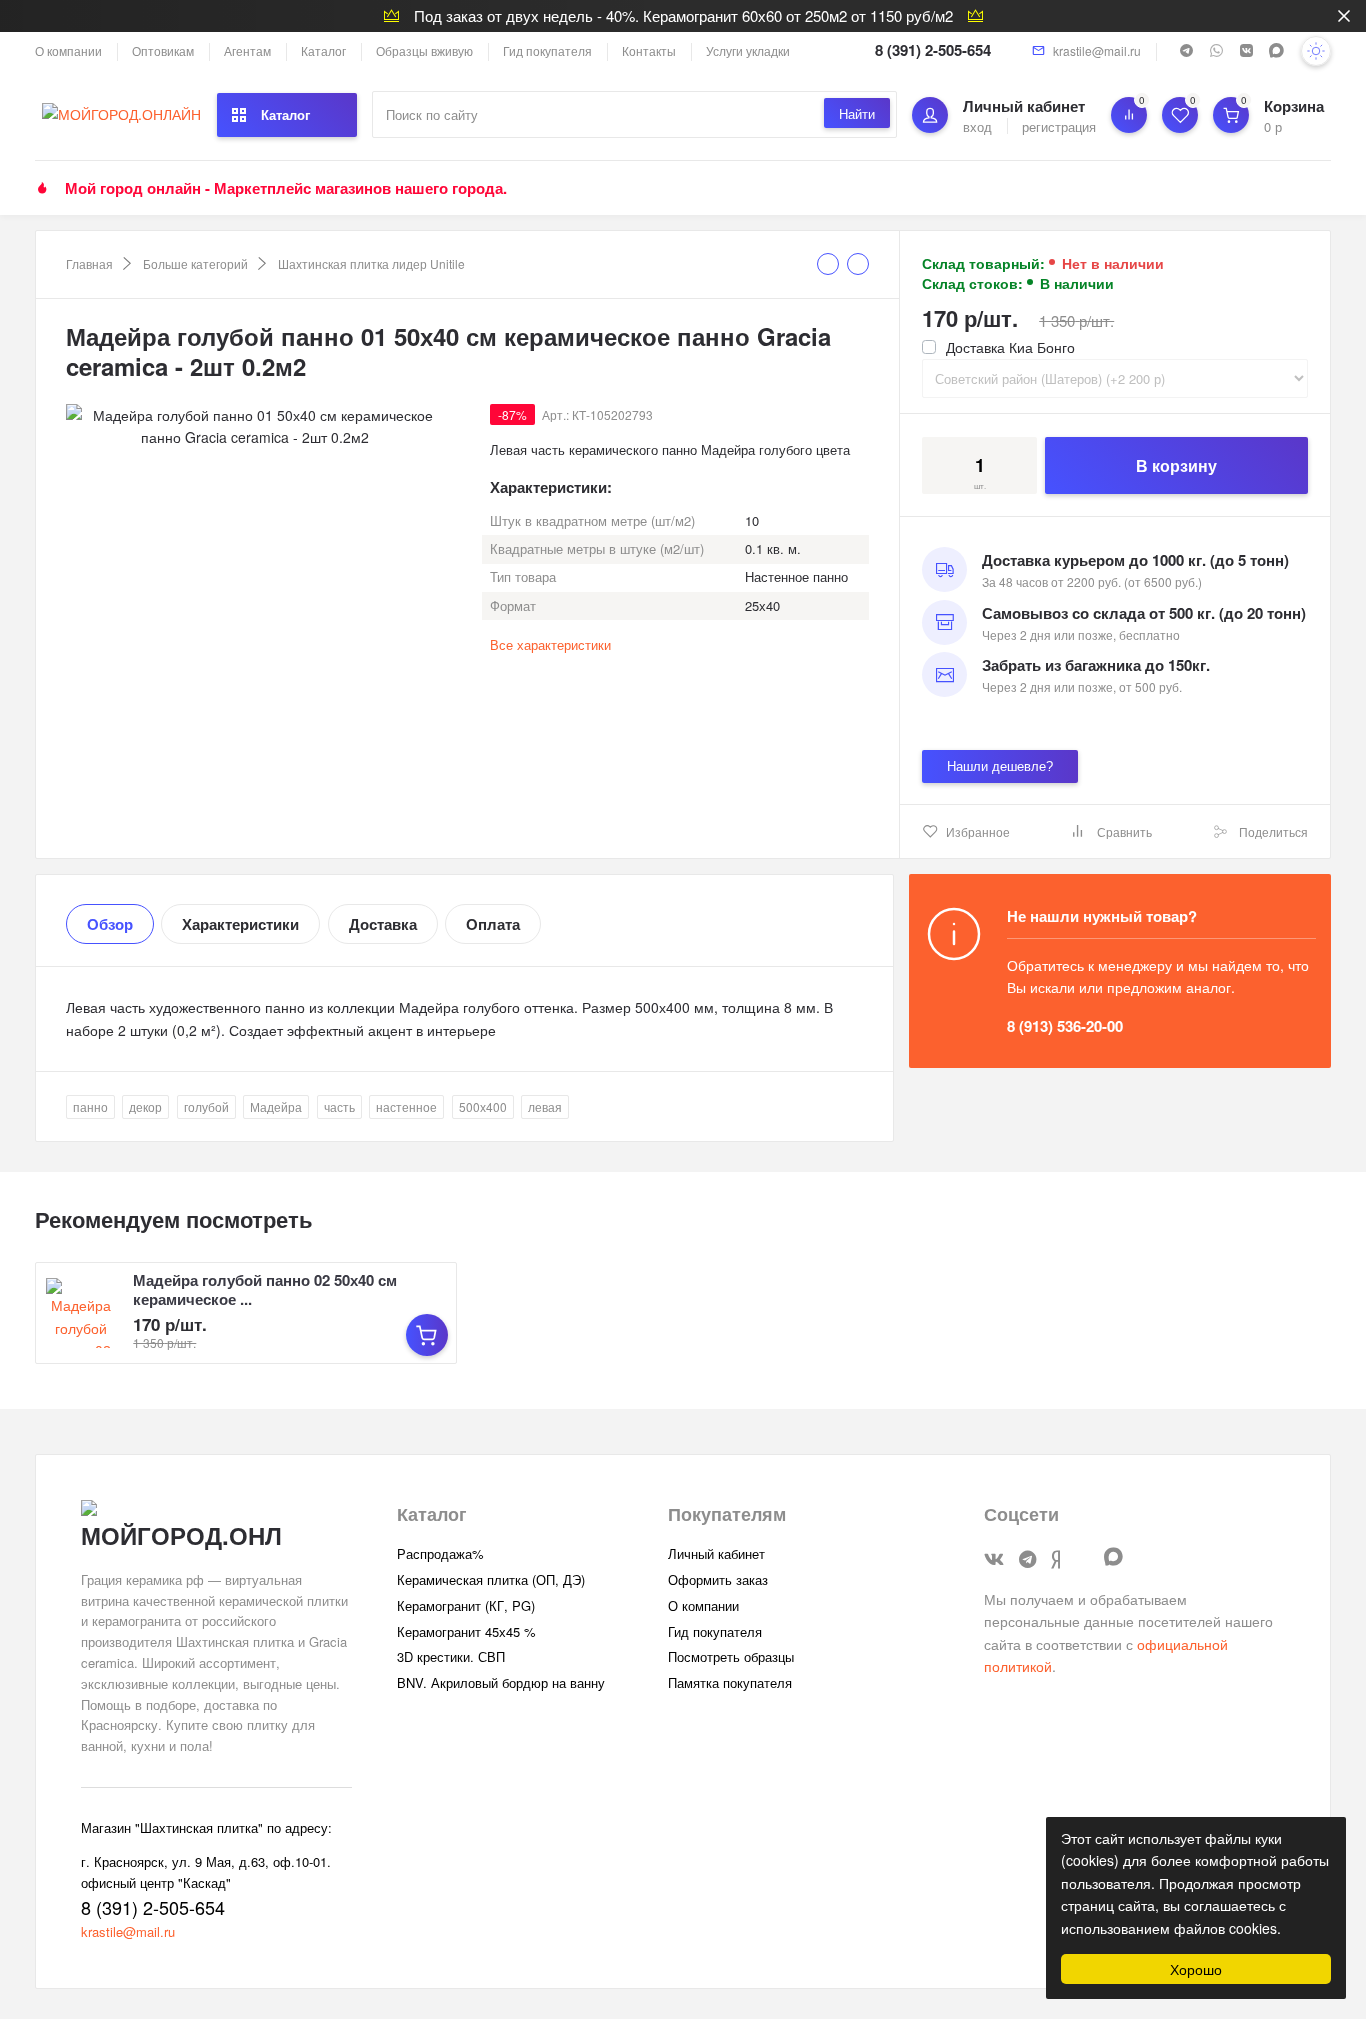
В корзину (1176, 465)
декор (145, 1106)
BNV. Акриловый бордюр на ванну (501, 1682)
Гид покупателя (547, 50)
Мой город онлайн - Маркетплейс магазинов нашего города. (286, 188)
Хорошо (1196, 1969)
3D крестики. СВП (451, 1656)
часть (339, 1106)
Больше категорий (195, 263)
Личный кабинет (716, 1553)
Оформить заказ (718, 1579)
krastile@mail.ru (1097, 50)
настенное (406, 1106)
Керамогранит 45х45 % (466, 1631)
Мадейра (276, 1106)
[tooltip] (828, 264)
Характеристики (240, 924)
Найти (857, 113)
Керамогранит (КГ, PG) (466, 1605)
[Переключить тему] (1316, 51)
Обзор (110, 924)
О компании (68, 50)
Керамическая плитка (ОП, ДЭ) (491, 1579)
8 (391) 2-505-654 (933, 50)
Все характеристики (550, 644)
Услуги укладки (748, 50)
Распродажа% (440, 1553)
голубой (206, 1106)
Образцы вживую (424, 50)
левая (545, 1106)
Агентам (247, 50)
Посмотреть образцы (731, 1656)
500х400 (483, 1106)
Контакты (649, 50)
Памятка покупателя (730, 1682)
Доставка (383, 924)
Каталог (323, 50)
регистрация (1059, 126)
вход (977, 126)
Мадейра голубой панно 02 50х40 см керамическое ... (265, 1289)
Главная (89, 263)
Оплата (493, 924)
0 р (1273, 126)
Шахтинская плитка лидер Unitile (371, 263)
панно (90, 1106)
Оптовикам (163, 50)
